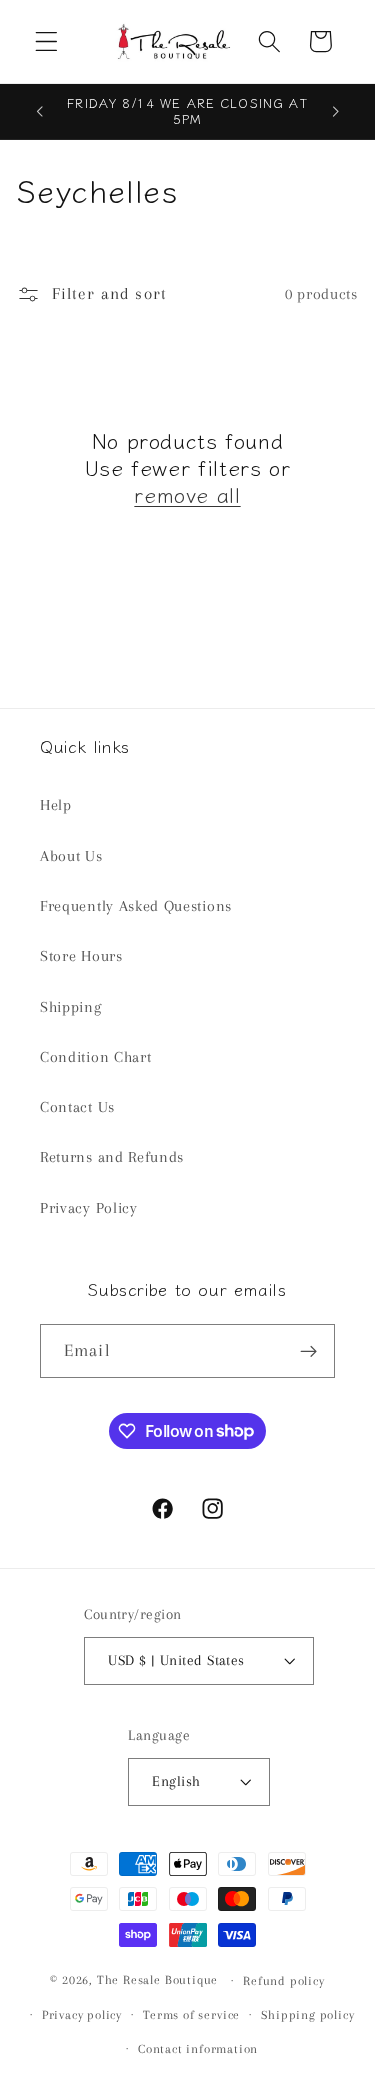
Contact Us (77, 1107)
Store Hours (81, 956)
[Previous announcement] (39, 111)
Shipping (71, 1007)
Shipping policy (307, 2015)
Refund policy (283, 1981)
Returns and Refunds (112, 1157)
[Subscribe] (308, 1351)
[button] (46, 41)
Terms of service (191, 2015)
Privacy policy (82, 2015)
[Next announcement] (336, 111)
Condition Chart (95, 1057)
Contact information (198, 2049)
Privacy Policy (89, 1208)
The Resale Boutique (157, 1980)
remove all (187, 494)
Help (56, 805)
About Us (71, 856)
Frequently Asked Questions (136, 906)
